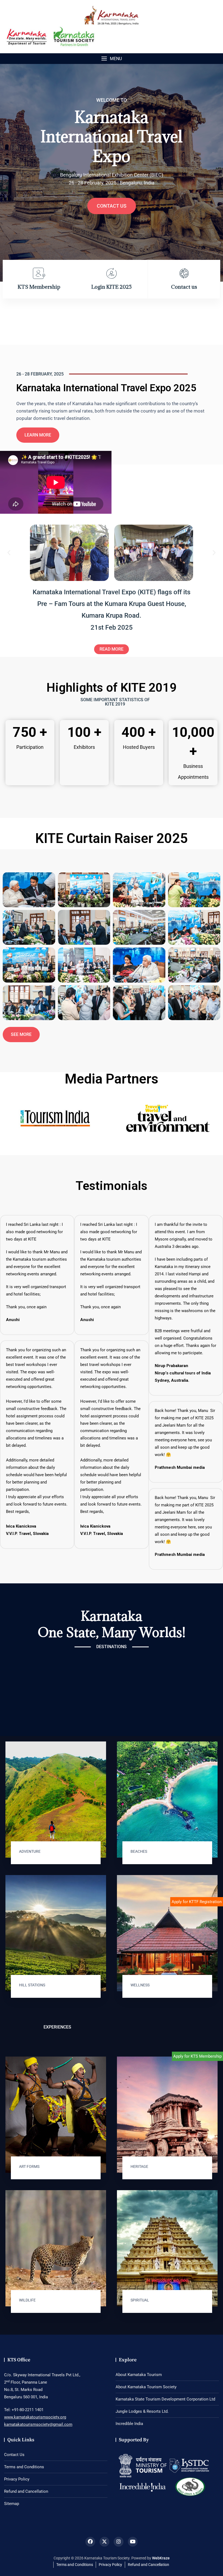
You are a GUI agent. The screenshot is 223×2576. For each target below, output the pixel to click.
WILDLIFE (27, 2300)
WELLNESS (140, 1985)
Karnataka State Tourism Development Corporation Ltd (165, 2399)
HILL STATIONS (32, 1985)
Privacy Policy (17, 2479)
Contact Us (14, 2455)
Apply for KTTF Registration (197, 1902)
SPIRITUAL (140, 2300)
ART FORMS (29, 2166)
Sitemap (12, 2504)
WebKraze (161, 2558)
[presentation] (9, 174)
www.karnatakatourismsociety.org (35, 2417)
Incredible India (129, 2424)
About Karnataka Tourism (139, 2375)
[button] (112, 59)
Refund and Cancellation (26, 2491)
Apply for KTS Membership (197, 2056)
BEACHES (139, 1851)
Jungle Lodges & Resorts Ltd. (142, 2411)
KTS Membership (39, 287)
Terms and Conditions (24, 2467)
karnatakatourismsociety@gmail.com (38, 2424)
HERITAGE (139, 2166)
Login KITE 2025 (112, 287)
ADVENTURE (30, 1851)
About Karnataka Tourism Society (146, 2387)
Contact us (112, 206)
